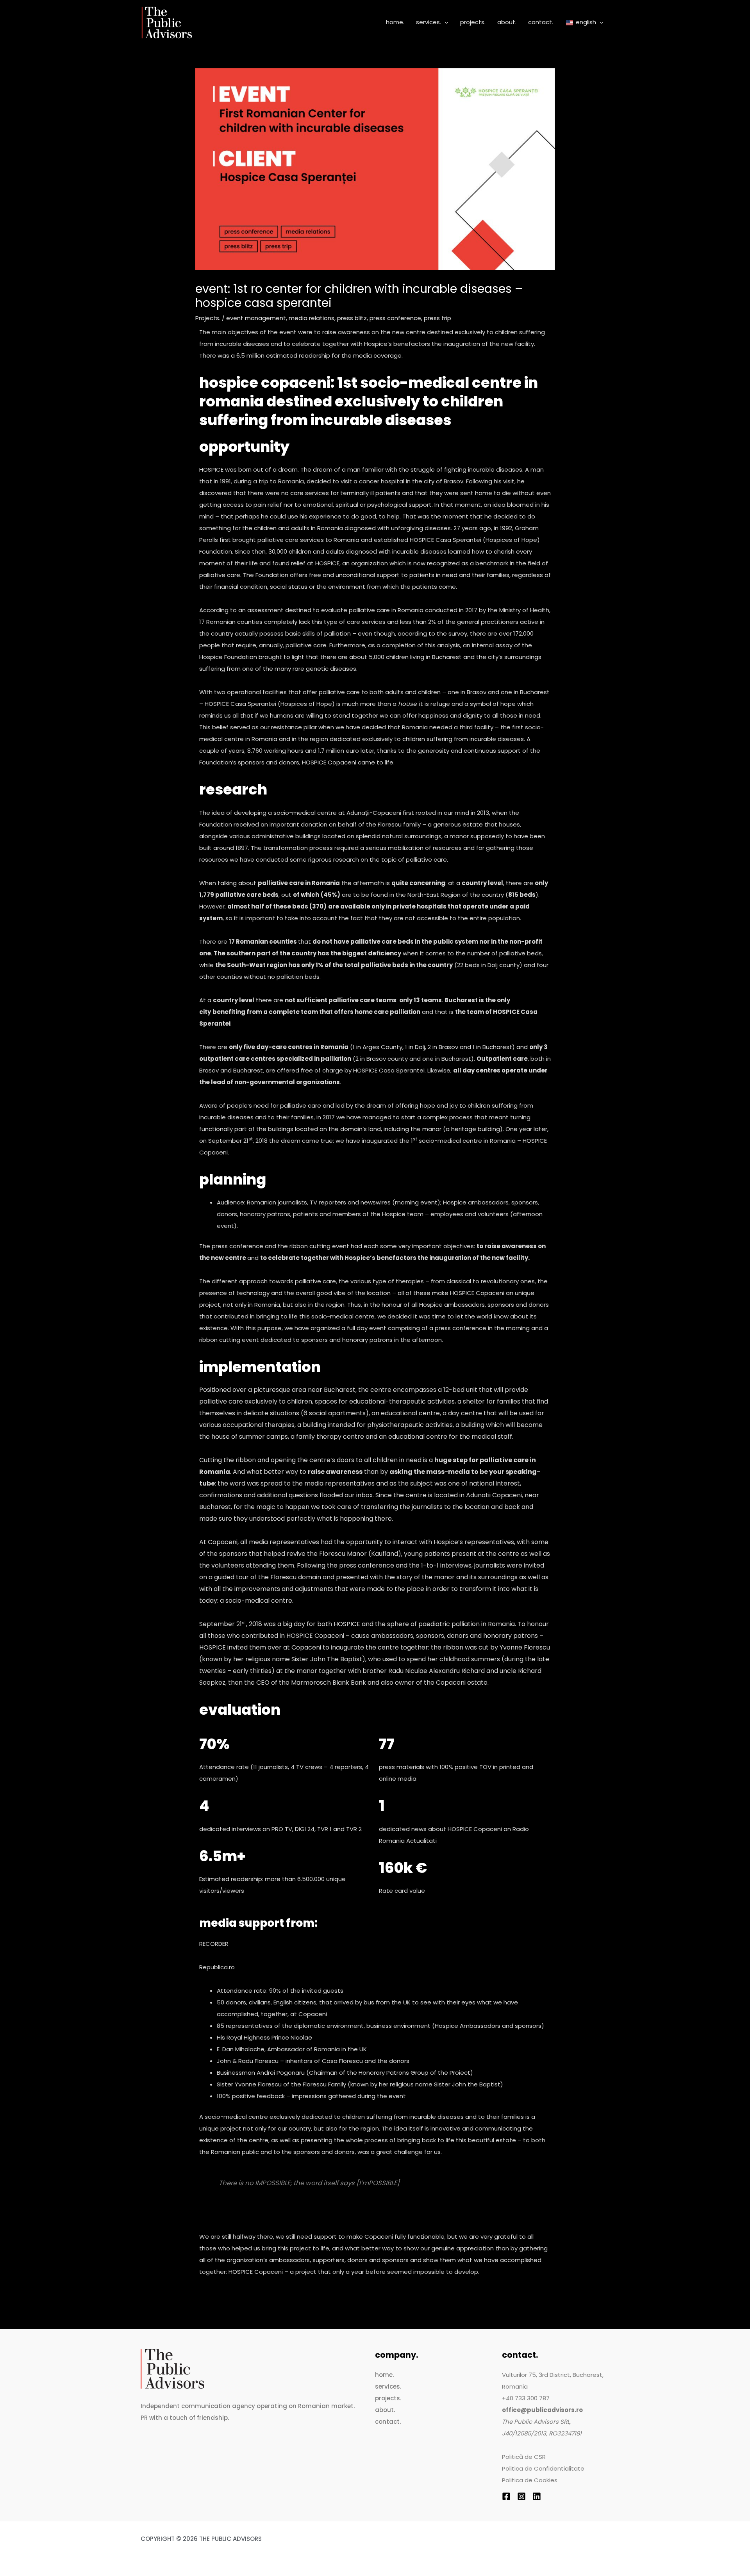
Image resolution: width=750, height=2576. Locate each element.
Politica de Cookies (530, 2480)
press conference (395, 318)
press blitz (352, 318)
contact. (388, 2422)
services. (388, 2386)
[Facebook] (506, 2496)
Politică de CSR (524, 2457)
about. (385, 2410)
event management (256, 318)
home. (384, 2375)
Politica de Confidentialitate (543, 2468)
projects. (388, 2398)
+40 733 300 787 (526, 2398)
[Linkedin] (537, 2496)
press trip (437, 318)
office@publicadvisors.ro (542, 2410)
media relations (312, 318)
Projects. (208, 318)
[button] (445, 22)
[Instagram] (521, 2496)
